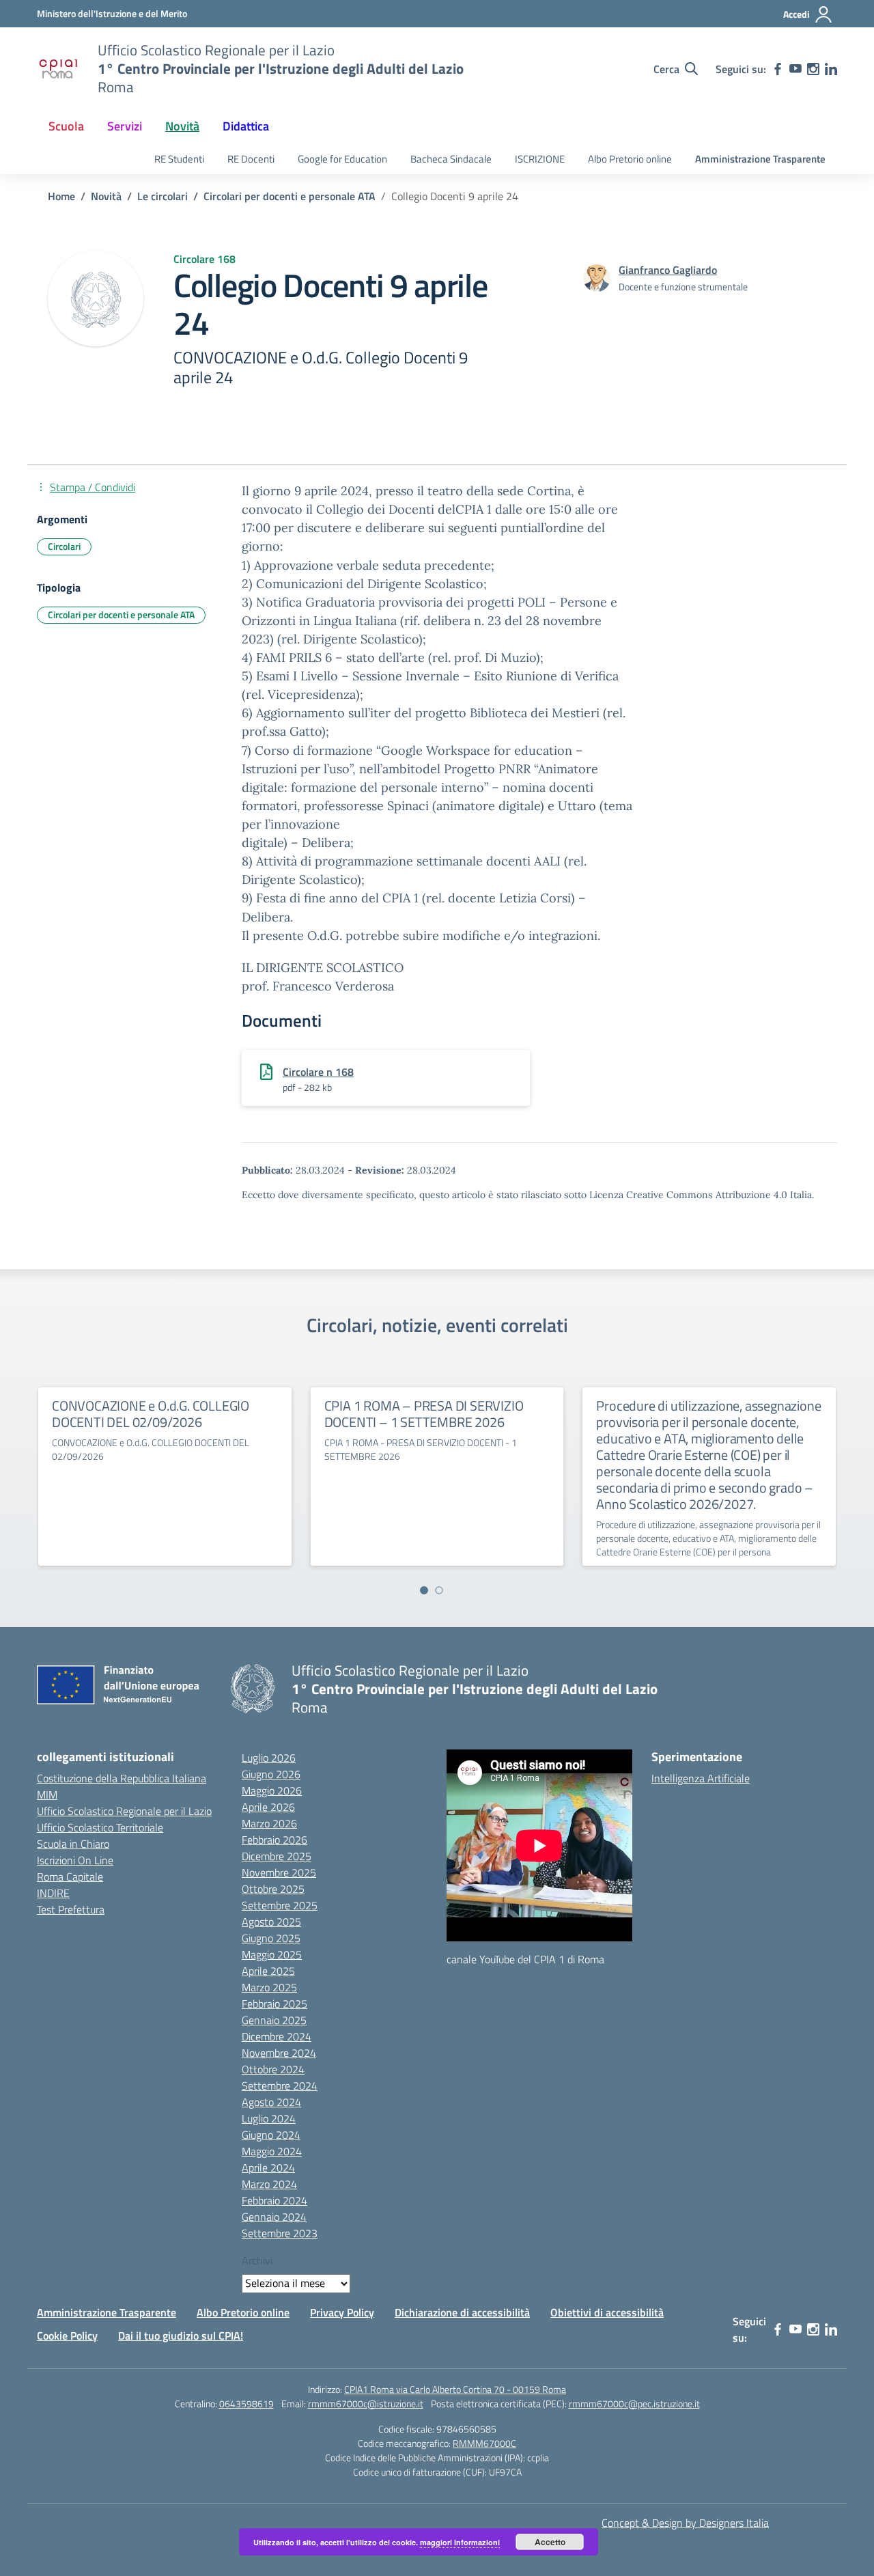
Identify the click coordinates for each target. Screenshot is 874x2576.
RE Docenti (251, 159)
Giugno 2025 (271, 1938)
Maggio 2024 (272, 2151)
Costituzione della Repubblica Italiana (122, 1778)
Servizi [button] (125, 126)
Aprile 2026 (268, 1807)
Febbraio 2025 (274, 2004)
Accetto (550, 2542)
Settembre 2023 (280, 2233)
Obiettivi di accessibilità (607, 2312)
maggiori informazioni (460, 2542)
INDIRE (53, 1893)
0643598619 (246, 2404)
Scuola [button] (66, 126)
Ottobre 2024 (273, 2069)
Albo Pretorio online (630, 159)
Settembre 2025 (280, 1905)
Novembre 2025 (279, 1872)
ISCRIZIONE (540, 159)
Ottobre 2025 (273, 1889)
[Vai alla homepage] (59, 69)
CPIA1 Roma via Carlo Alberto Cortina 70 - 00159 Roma (455, 2389)
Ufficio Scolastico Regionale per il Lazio (124, 1811)
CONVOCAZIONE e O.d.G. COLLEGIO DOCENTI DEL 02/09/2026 (151, 1414)
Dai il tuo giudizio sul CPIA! (181, 2336)
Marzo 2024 (269, 2184)
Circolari (64, 546)
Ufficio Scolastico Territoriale (100, 1827)
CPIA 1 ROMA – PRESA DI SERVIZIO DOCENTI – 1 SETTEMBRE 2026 (424, 1414)
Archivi (257, 2260)
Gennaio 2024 (274, 2217)
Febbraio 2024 (274, 2200)
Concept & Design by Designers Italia (685, 2523)
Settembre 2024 (280, 2086)
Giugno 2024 (271, 2135)
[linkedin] (831, 69)
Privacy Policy (342, 2312)
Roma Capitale (70, 1876)
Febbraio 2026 (274, 1840)
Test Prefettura (71, 1909)
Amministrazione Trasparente (760, 159)
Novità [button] (182, 126)
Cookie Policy (67, 2336)
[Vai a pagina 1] (424, 1590)
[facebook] (778, 69)
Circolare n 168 (318, 1072)
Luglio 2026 (269, 1758)
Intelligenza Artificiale (701, 1778)
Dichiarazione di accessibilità (462, 2312)
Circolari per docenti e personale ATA (121, 614)
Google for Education (342, 159)
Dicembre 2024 (277, 2036)
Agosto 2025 (271, 1922)
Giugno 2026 (271, 1774)
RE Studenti (179, 159)
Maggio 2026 (272, 1790)
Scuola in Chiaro (73, 1844)
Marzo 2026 (269, 1823)
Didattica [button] (246, 126)
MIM (47, 1795)
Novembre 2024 (279, 2053)
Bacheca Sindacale (451, 159)
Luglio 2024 (269, 2118)
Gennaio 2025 (274, 2020)
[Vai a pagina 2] (439, 1590)
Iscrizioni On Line (75, 1860)
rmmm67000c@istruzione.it (366, 2404)
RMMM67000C (484, 2443)
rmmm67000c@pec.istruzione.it (634, 2404)
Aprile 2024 (268, 2168)
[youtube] (795, 69)
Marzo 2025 (269, 1987)
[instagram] (813, 69)
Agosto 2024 (271, 2102)
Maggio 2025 (272, 1954)
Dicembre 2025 (277, 1856)
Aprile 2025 (268, 1971)
